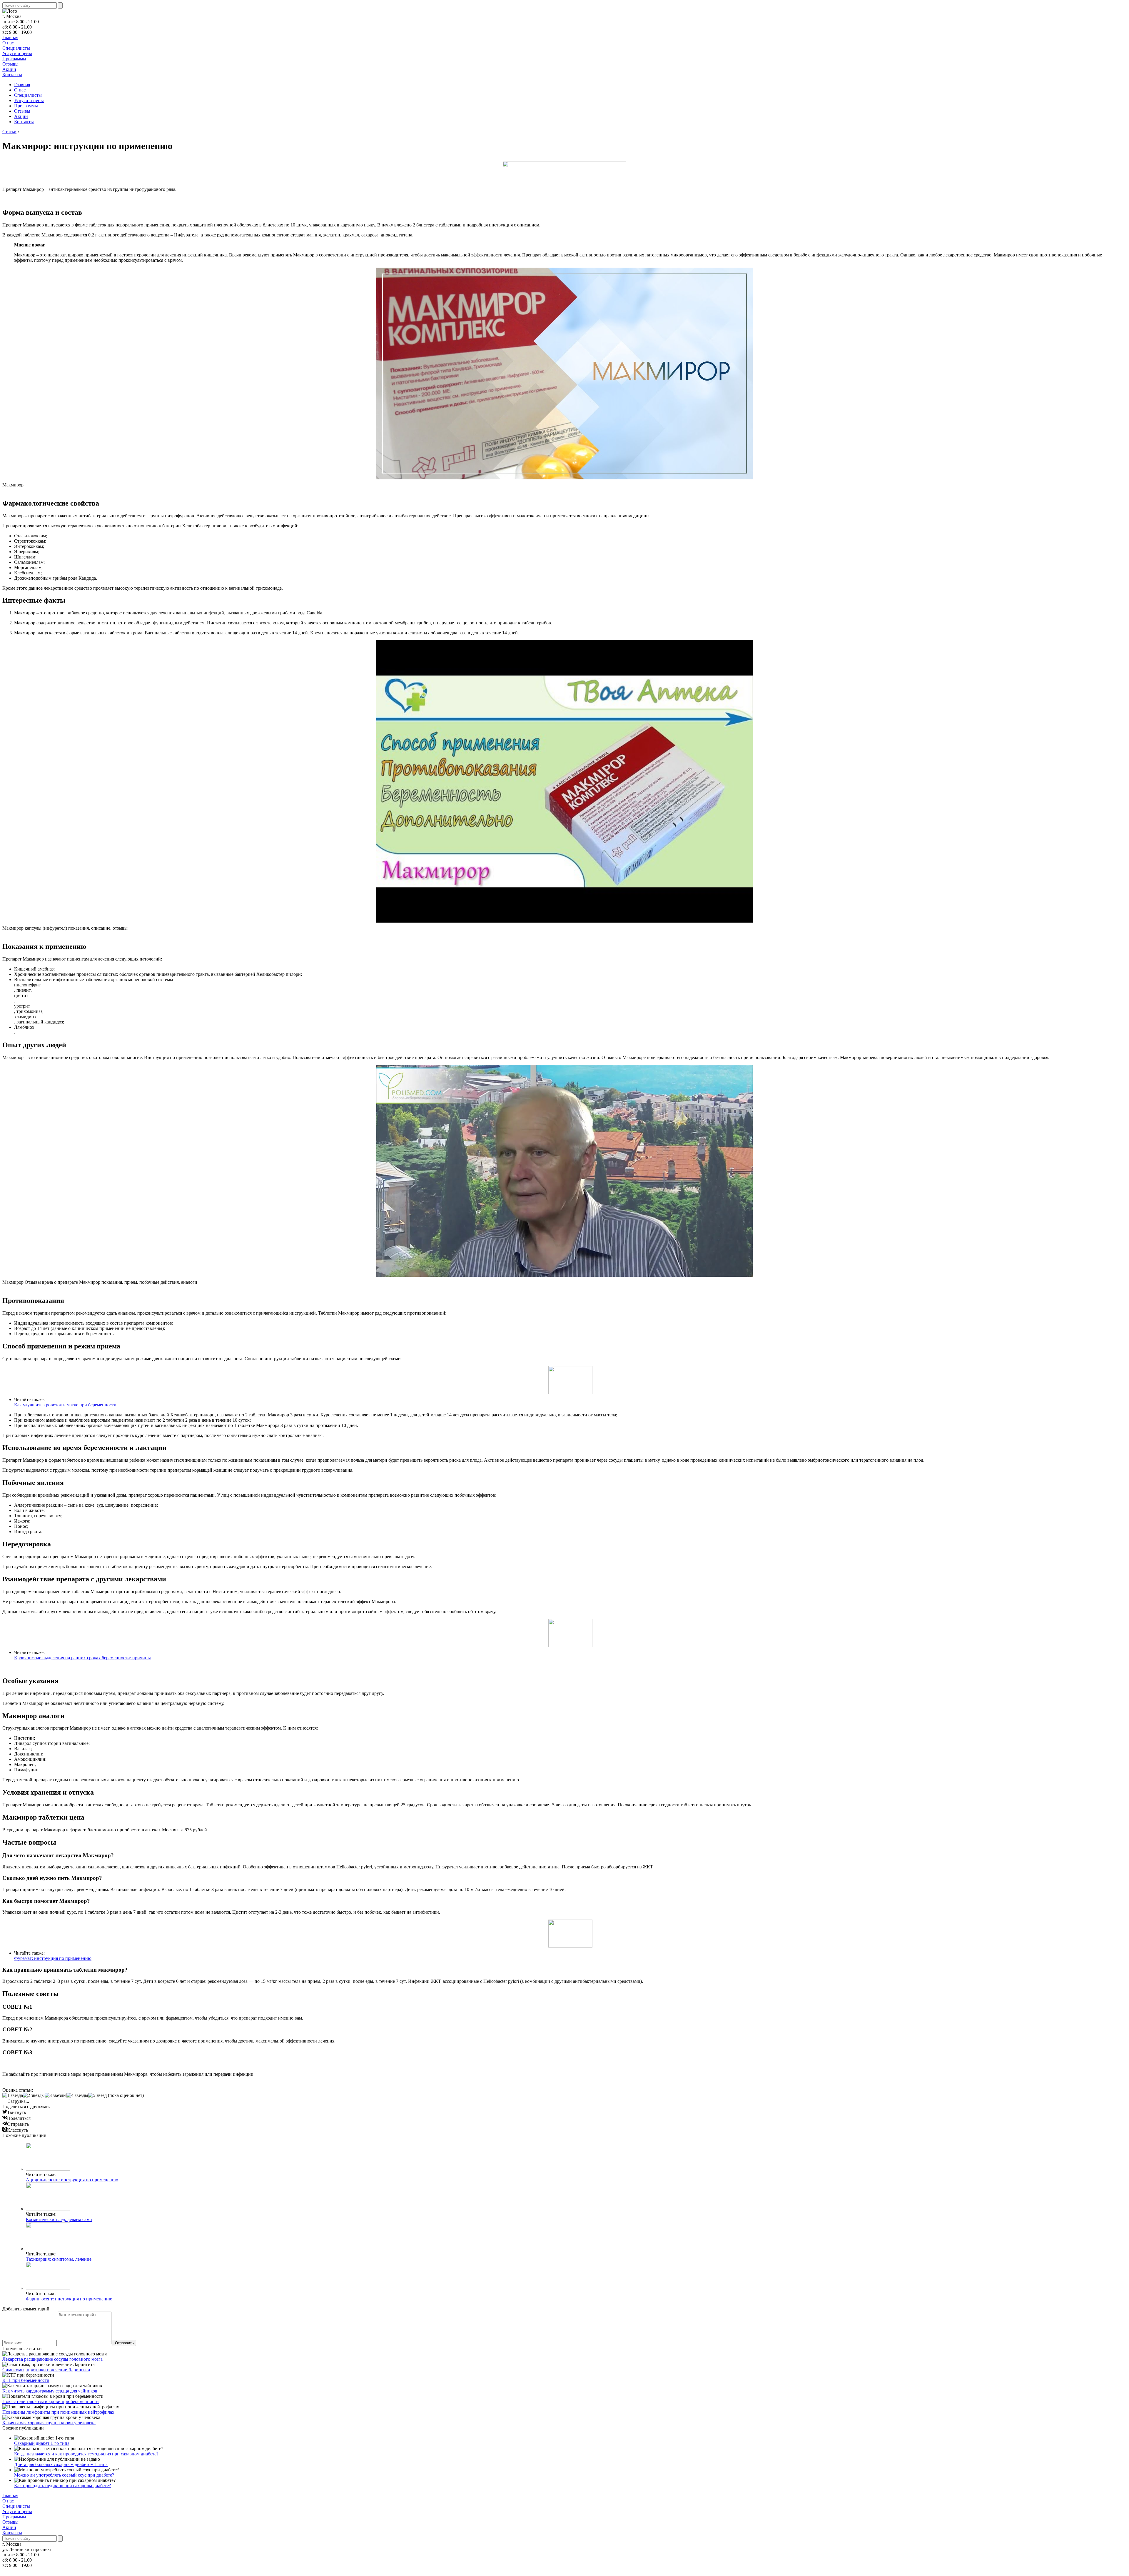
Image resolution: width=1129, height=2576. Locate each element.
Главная (10, 37)
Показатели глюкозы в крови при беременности (51, 2401)
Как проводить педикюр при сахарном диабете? (62, 2486)
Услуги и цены (17, 53)
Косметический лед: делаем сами (59, 2219)
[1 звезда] (13, 2095)
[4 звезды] (77, 2095)
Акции (9, 69)
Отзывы (10, 64)
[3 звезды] (56, 2095)
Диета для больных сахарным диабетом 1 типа (61, 2464)
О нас (8, 43)
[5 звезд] (97, 2095)
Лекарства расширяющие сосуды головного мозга (52, 2359)
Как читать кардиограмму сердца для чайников (50, 2391)
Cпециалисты (16, 48)
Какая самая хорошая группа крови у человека (49, 2423)
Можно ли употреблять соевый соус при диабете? (64, 2475)
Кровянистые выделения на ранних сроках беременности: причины (82, 1658)
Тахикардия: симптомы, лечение (59, 2259)
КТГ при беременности (26, 2380)
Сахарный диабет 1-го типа (42, 2443)
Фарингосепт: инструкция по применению (69, 2299)
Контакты (12, 75)
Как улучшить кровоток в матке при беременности (65, 1405)
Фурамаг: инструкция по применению (53, 1958)
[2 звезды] (34, 2095)
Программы (14, 59)
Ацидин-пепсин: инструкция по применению (72, 2180)
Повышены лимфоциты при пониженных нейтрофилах (58, 2412)
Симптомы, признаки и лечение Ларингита (46, 2370)
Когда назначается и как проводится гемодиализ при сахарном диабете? (86, 2454)
